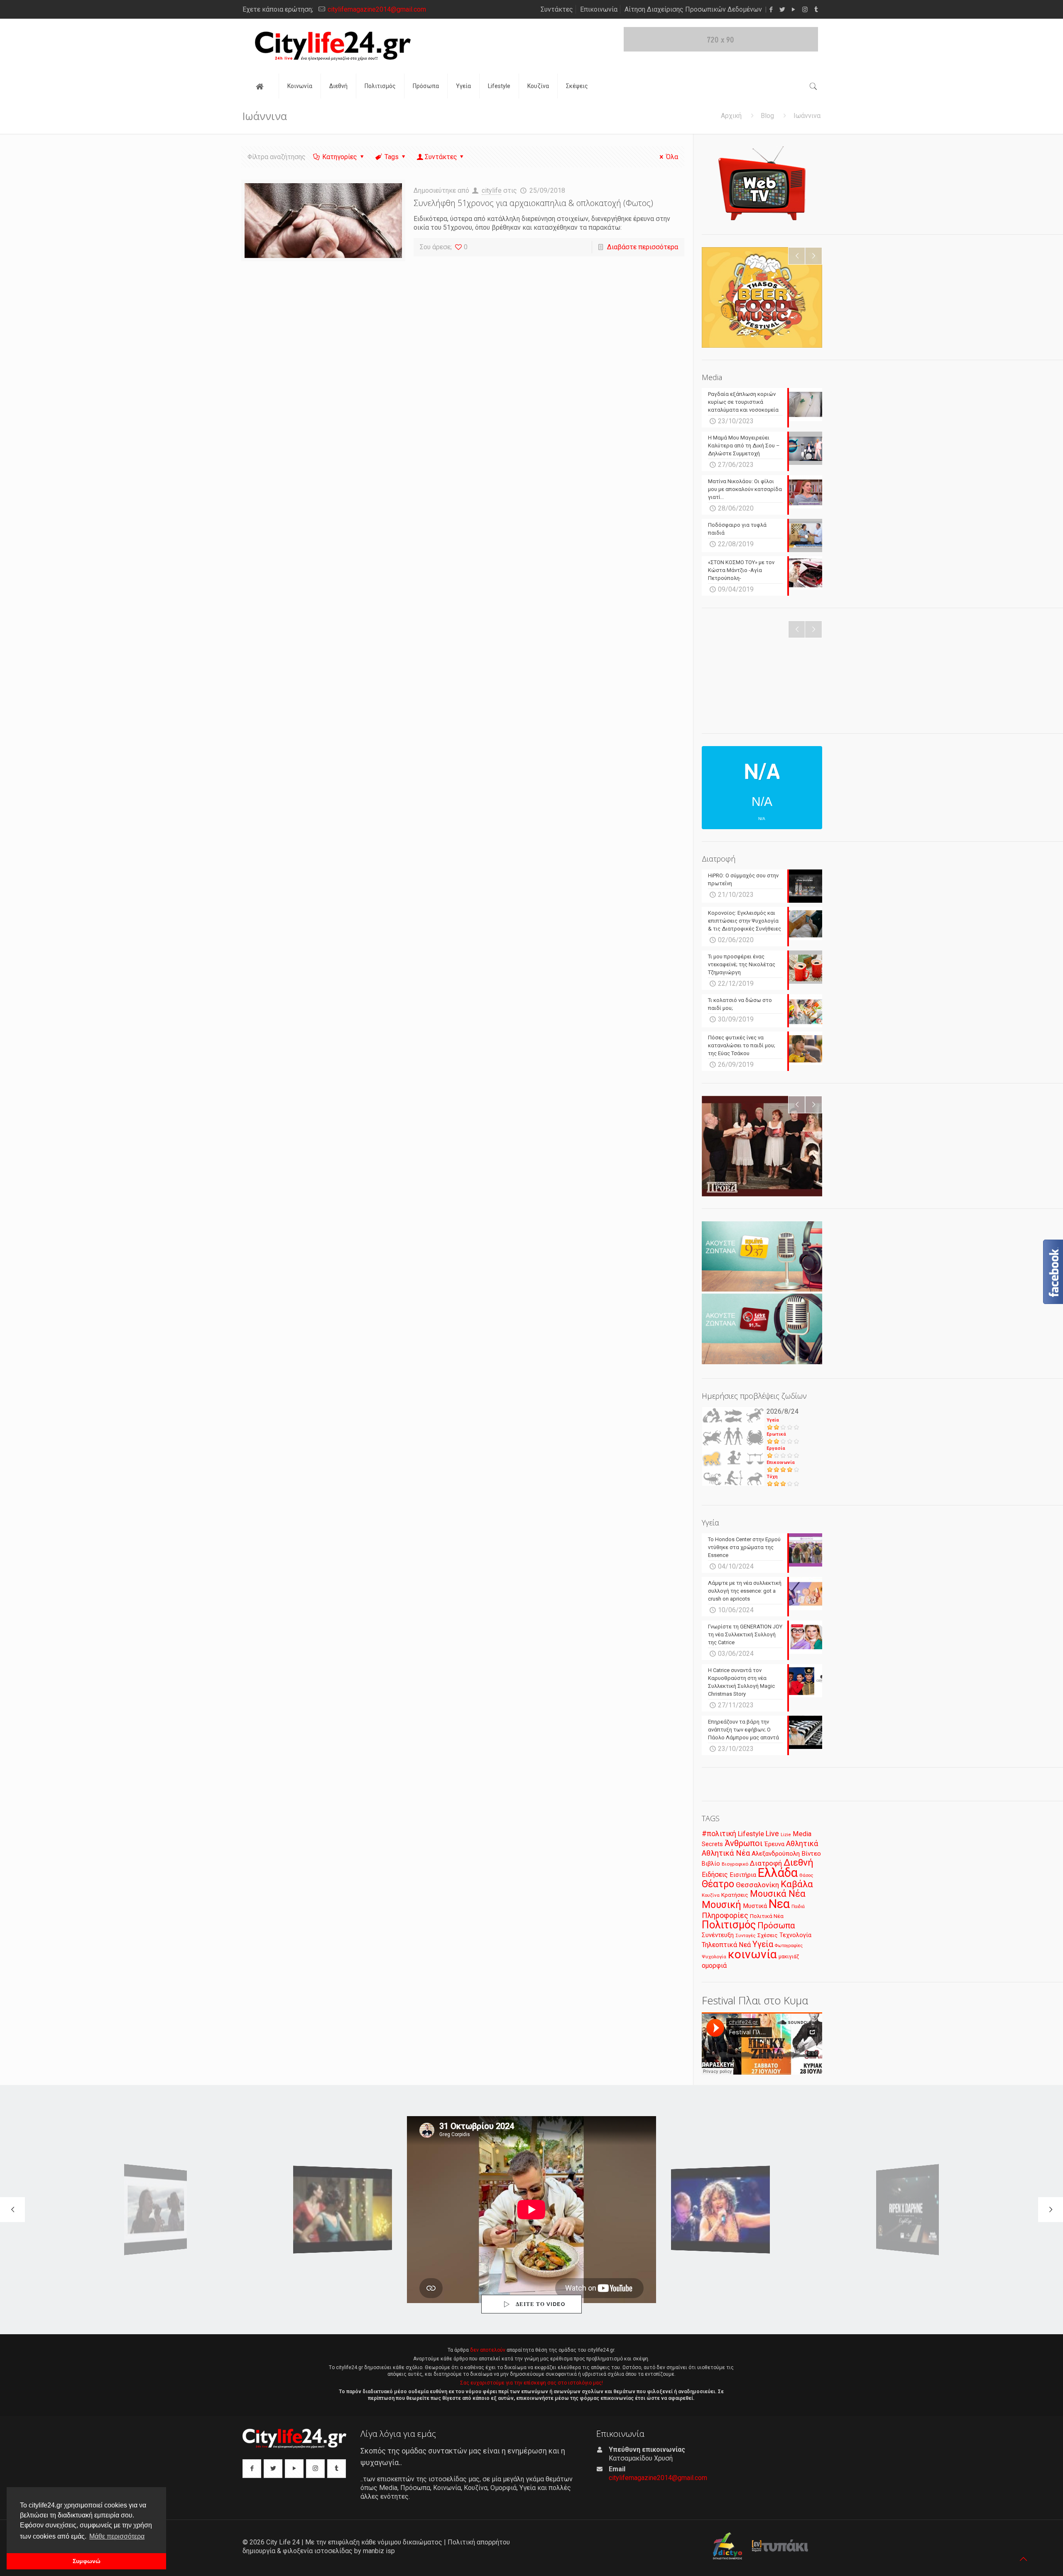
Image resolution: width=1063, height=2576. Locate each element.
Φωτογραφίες (789, 1946)
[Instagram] (805, 10)
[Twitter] (783, 10)
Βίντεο (811, 1854)
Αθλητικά (802, 1843)
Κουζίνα (711, 1895)
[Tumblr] (816, 10)
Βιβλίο (711, 1864)
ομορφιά (714, 1966)
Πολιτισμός (729, 1925)
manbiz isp (379, 2551)
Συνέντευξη (718, 1935)
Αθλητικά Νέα (726, 1853)
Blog (767, 116)
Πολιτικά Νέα (767, 1916)
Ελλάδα (778, 1873)
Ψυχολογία (714, 1957)
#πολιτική (719, 1834)
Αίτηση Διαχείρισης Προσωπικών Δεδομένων (693, 9)
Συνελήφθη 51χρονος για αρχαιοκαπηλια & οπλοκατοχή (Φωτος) (533, 203)
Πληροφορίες (725, 1915)
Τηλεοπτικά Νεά (726, 1945)
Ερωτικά (776, 1434)
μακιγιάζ (789, 1956)
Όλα (672, 157)
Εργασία (776, 1448)
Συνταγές (746, 1936)
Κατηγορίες (340, 157)
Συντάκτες (557, 9)
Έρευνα (774, 1844)
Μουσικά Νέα (778, 1894)
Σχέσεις (768, 1935)
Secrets (712, 1844)
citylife (492, 190)
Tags (392, 157)
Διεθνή (798, 1863)
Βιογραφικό (735, 1864)
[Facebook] (771, 10)
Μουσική (721, 1905)
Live (772, 1833)
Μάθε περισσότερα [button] (117, 2536)
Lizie (786, 1835)
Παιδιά (798, 1907)
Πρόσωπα (776, 1925)
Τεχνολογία (795, 1935)
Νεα (779, 1904)
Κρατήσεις (735, 1895)
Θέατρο (718, 1884)
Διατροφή (766, 1863)
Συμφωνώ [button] (87, 2561)
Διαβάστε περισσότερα (643, 247)
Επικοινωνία (599, 9)
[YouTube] (794, 10)
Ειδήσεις (715, 1875)
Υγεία (773, 1420)
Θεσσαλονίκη (757, 1885)
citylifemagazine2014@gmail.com (377, 9)
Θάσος (806, 1875)
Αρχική (731, 116)
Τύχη (772, 1477)
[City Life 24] (333, 46)
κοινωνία (752, 1954)
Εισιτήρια (743, 1875)
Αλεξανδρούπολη (776, 1854)
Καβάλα (797, 1884)
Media (802, 1834)
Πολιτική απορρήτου (479, 2542)
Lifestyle (751, 1834)
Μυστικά (755, 1906)
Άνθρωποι (744, 1843)
